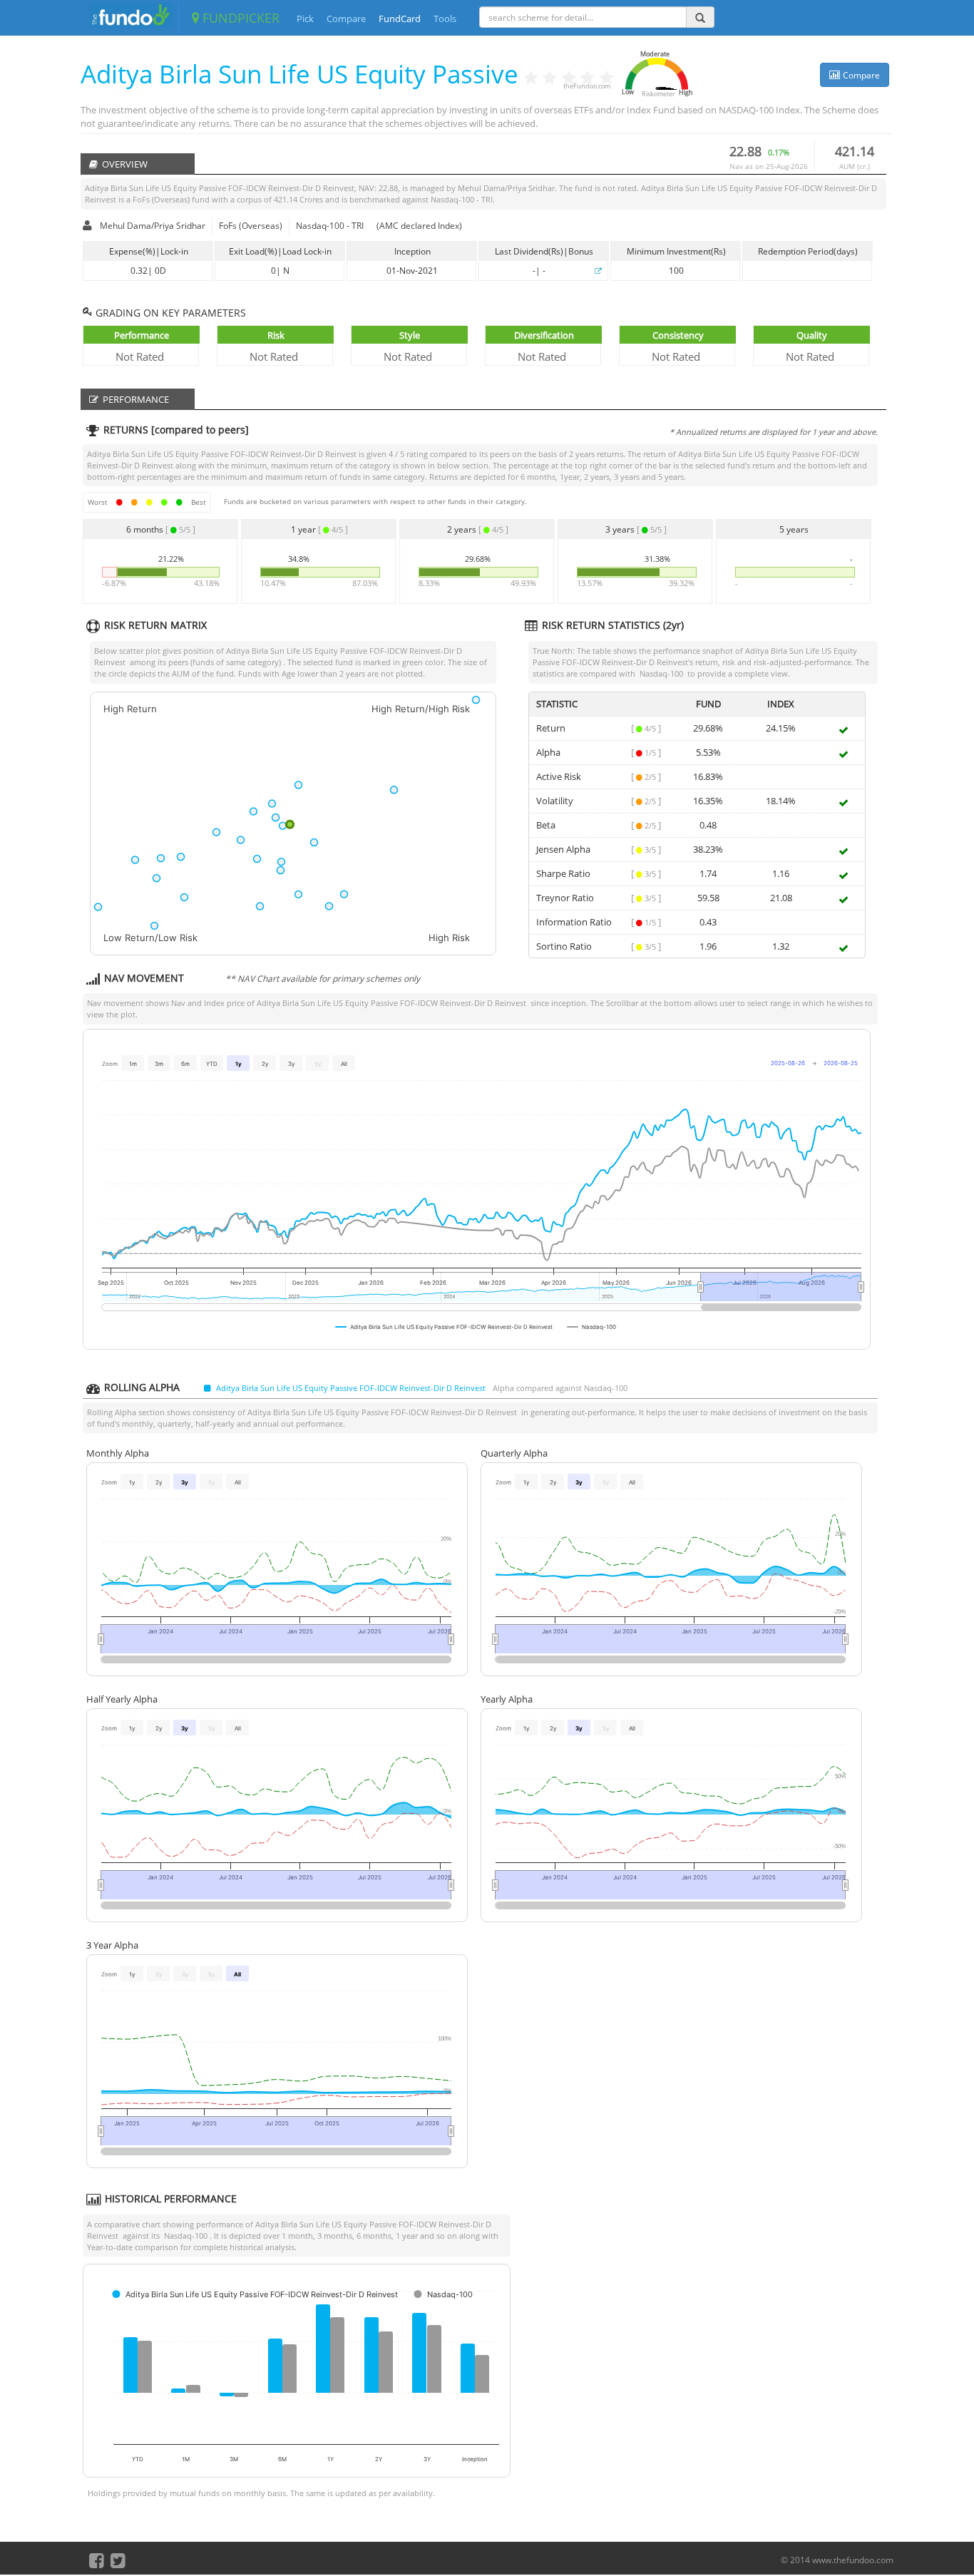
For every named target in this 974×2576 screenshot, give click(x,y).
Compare (346, 19)
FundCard (400, 19)
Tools (445, 19)
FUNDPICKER (239, 18)
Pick (305, 19)
